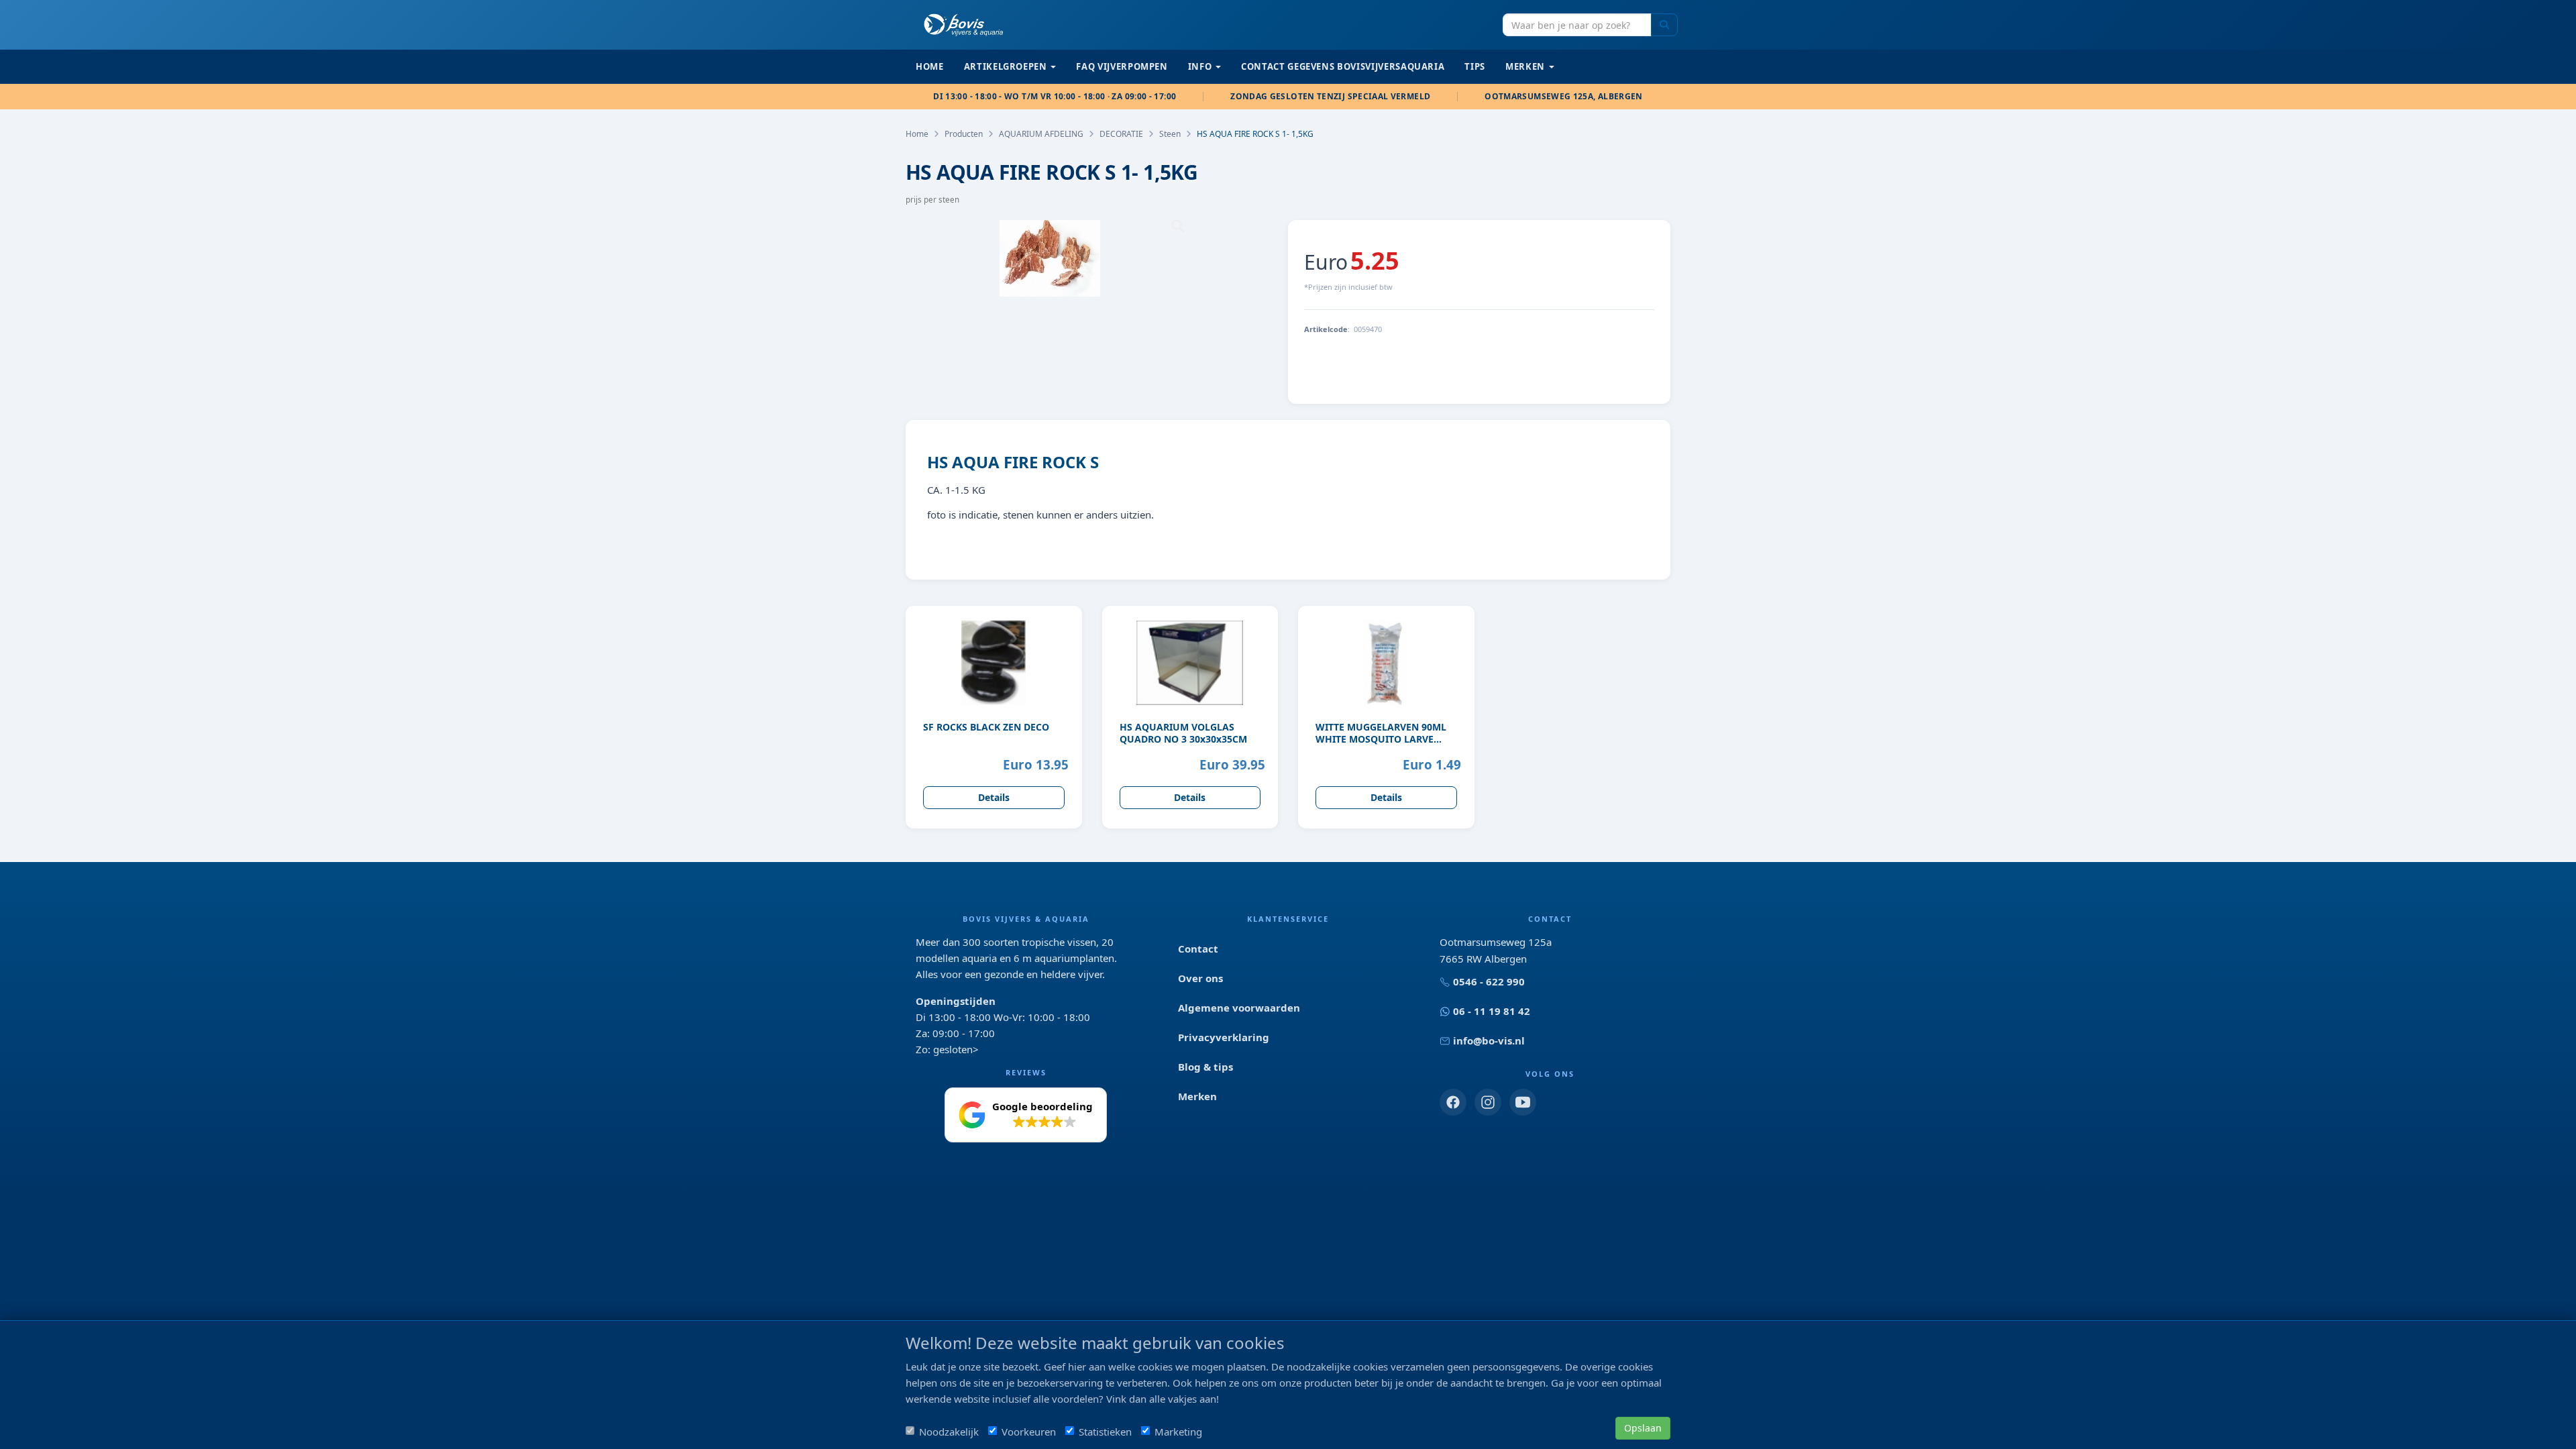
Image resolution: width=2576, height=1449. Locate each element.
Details (994, 797)
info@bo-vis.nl (1489, 1040)
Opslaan (1643, 1428)
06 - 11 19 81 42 (1492, 1011)
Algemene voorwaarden (1239, 1008)
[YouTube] (1523, 1102)
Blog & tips (1205, 1067)
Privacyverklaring (1224, 1037)
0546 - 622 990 (1489, 981)
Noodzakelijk (949, 1432)
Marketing (1178, 1432)
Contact (1198, 949)
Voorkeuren (1029, 1432)
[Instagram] (1488, 1102)
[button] (1026, 1115)
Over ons (1200, 978)
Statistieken (1105, 1432)
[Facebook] (1453, 1102)
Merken (1197, 1096)
